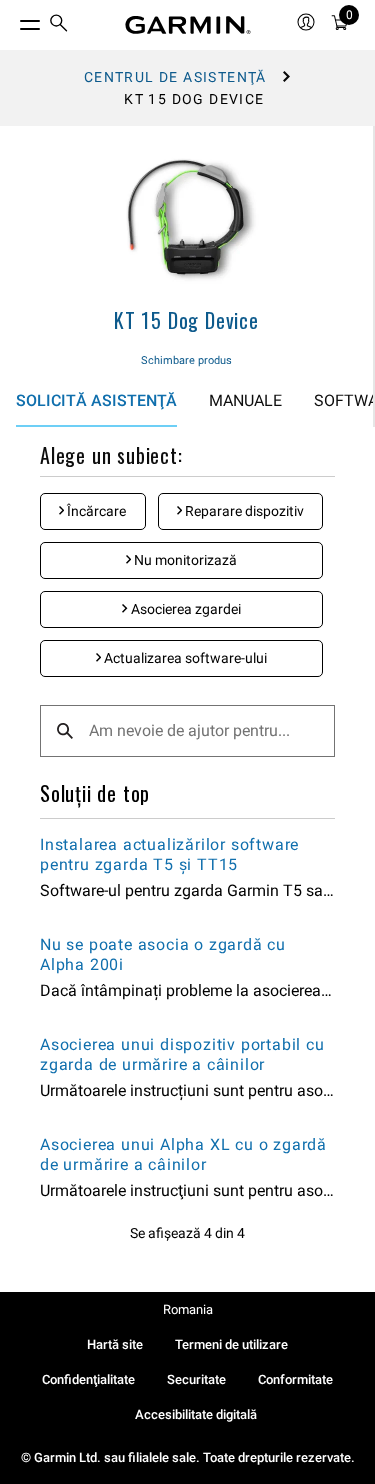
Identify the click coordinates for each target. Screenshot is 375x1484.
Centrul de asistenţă (175, 77)
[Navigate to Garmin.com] (188, 25)
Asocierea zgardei (184, 609)
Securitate (196, 1379)
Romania (188, 1309)
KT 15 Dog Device (186, 320)
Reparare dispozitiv (243, 511)
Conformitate (295, 1379)
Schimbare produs (186, 360)
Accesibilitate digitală (196, 1414)
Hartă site (115, 1344)
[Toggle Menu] (12, 20)
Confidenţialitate (88, 1379)
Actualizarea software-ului (184, 658)
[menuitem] (59, 25)
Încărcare (95, 511)
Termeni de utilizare (231, 1344)
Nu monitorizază (184, 560)
